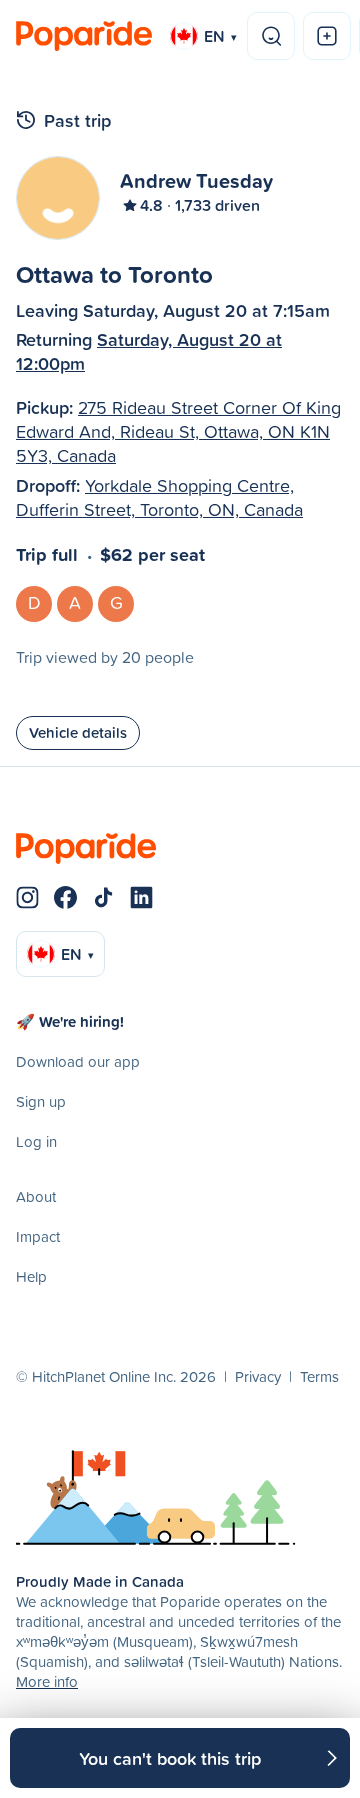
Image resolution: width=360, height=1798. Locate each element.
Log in (36, 1141)
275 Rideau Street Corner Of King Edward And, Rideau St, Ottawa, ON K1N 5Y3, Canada (178, 431)
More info (47, 1681)
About (36, 1196)
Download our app (78, 1061)
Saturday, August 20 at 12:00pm (149, 351)
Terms (319, 1376)
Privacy (258, 1376)
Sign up (41, 1101)
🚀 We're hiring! (70, 1021)
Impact (38, 1236)
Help (31, 1276)
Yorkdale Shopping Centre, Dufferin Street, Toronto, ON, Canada (159, 497)
